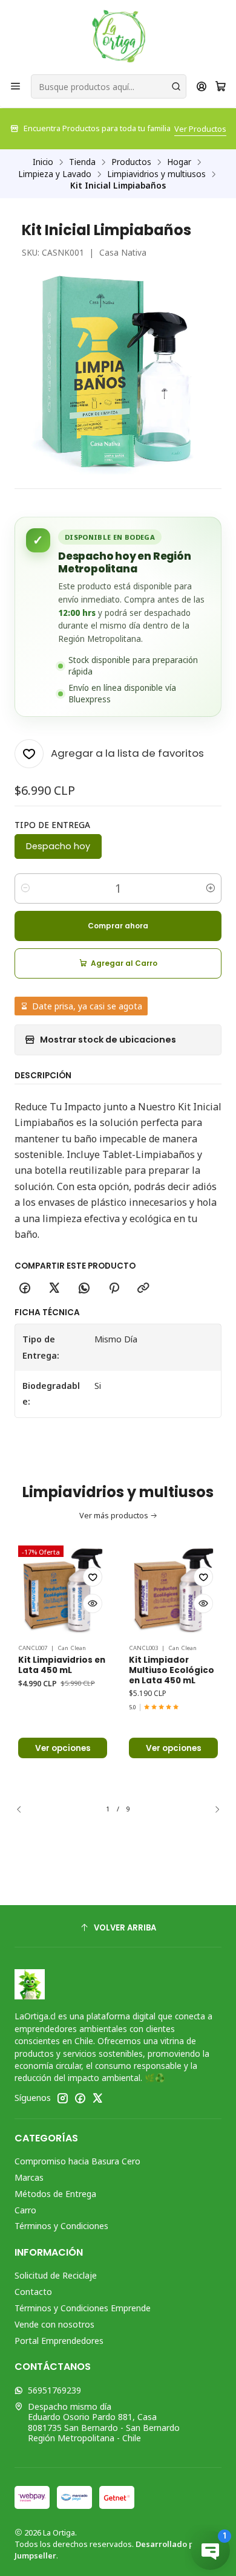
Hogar (179, 162)
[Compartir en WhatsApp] (84, 1289)
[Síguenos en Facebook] (80, 2098)
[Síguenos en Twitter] (97, 2098)
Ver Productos (60, 129)
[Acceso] (202, 87)
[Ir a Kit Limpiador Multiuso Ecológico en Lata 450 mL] (173, 1590)
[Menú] (15, 87)
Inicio (43, 162)
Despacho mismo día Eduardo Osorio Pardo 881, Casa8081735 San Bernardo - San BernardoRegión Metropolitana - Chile (104, 2422)
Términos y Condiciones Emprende (83, 2308)
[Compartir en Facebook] (25, 1289)
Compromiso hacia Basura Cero (77, 2161)
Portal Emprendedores (59, 2341)
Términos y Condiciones (61, 2226)
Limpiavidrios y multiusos (156, 174)
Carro (25, 2210)
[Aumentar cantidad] (211, 888)
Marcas (29, 2177)
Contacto (33, 2292)
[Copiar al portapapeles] (143, 1289)
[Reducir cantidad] (25, 888)
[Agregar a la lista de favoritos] (93, 1577)
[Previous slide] (24, 1809)
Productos (131, 162)
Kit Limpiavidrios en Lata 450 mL (62, 1665)
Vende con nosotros (54, 2324)
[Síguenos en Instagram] (62, 2098)
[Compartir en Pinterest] (114, 1289)
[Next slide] (212, 1809)
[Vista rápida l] (93, 1604)
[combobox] (109, 86)
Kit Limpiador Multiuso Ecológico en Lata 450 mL (172, 1671)
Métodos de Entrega (55, 2194)
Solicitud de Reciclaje (56, 2275)
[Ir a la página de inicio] (118, 36)
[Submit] (176, 86)
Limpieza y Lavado (55, 174)
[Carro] (221, 87)
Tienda (82, 162)
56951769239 (54, 2390)
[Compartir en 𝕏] (54, 1289)
